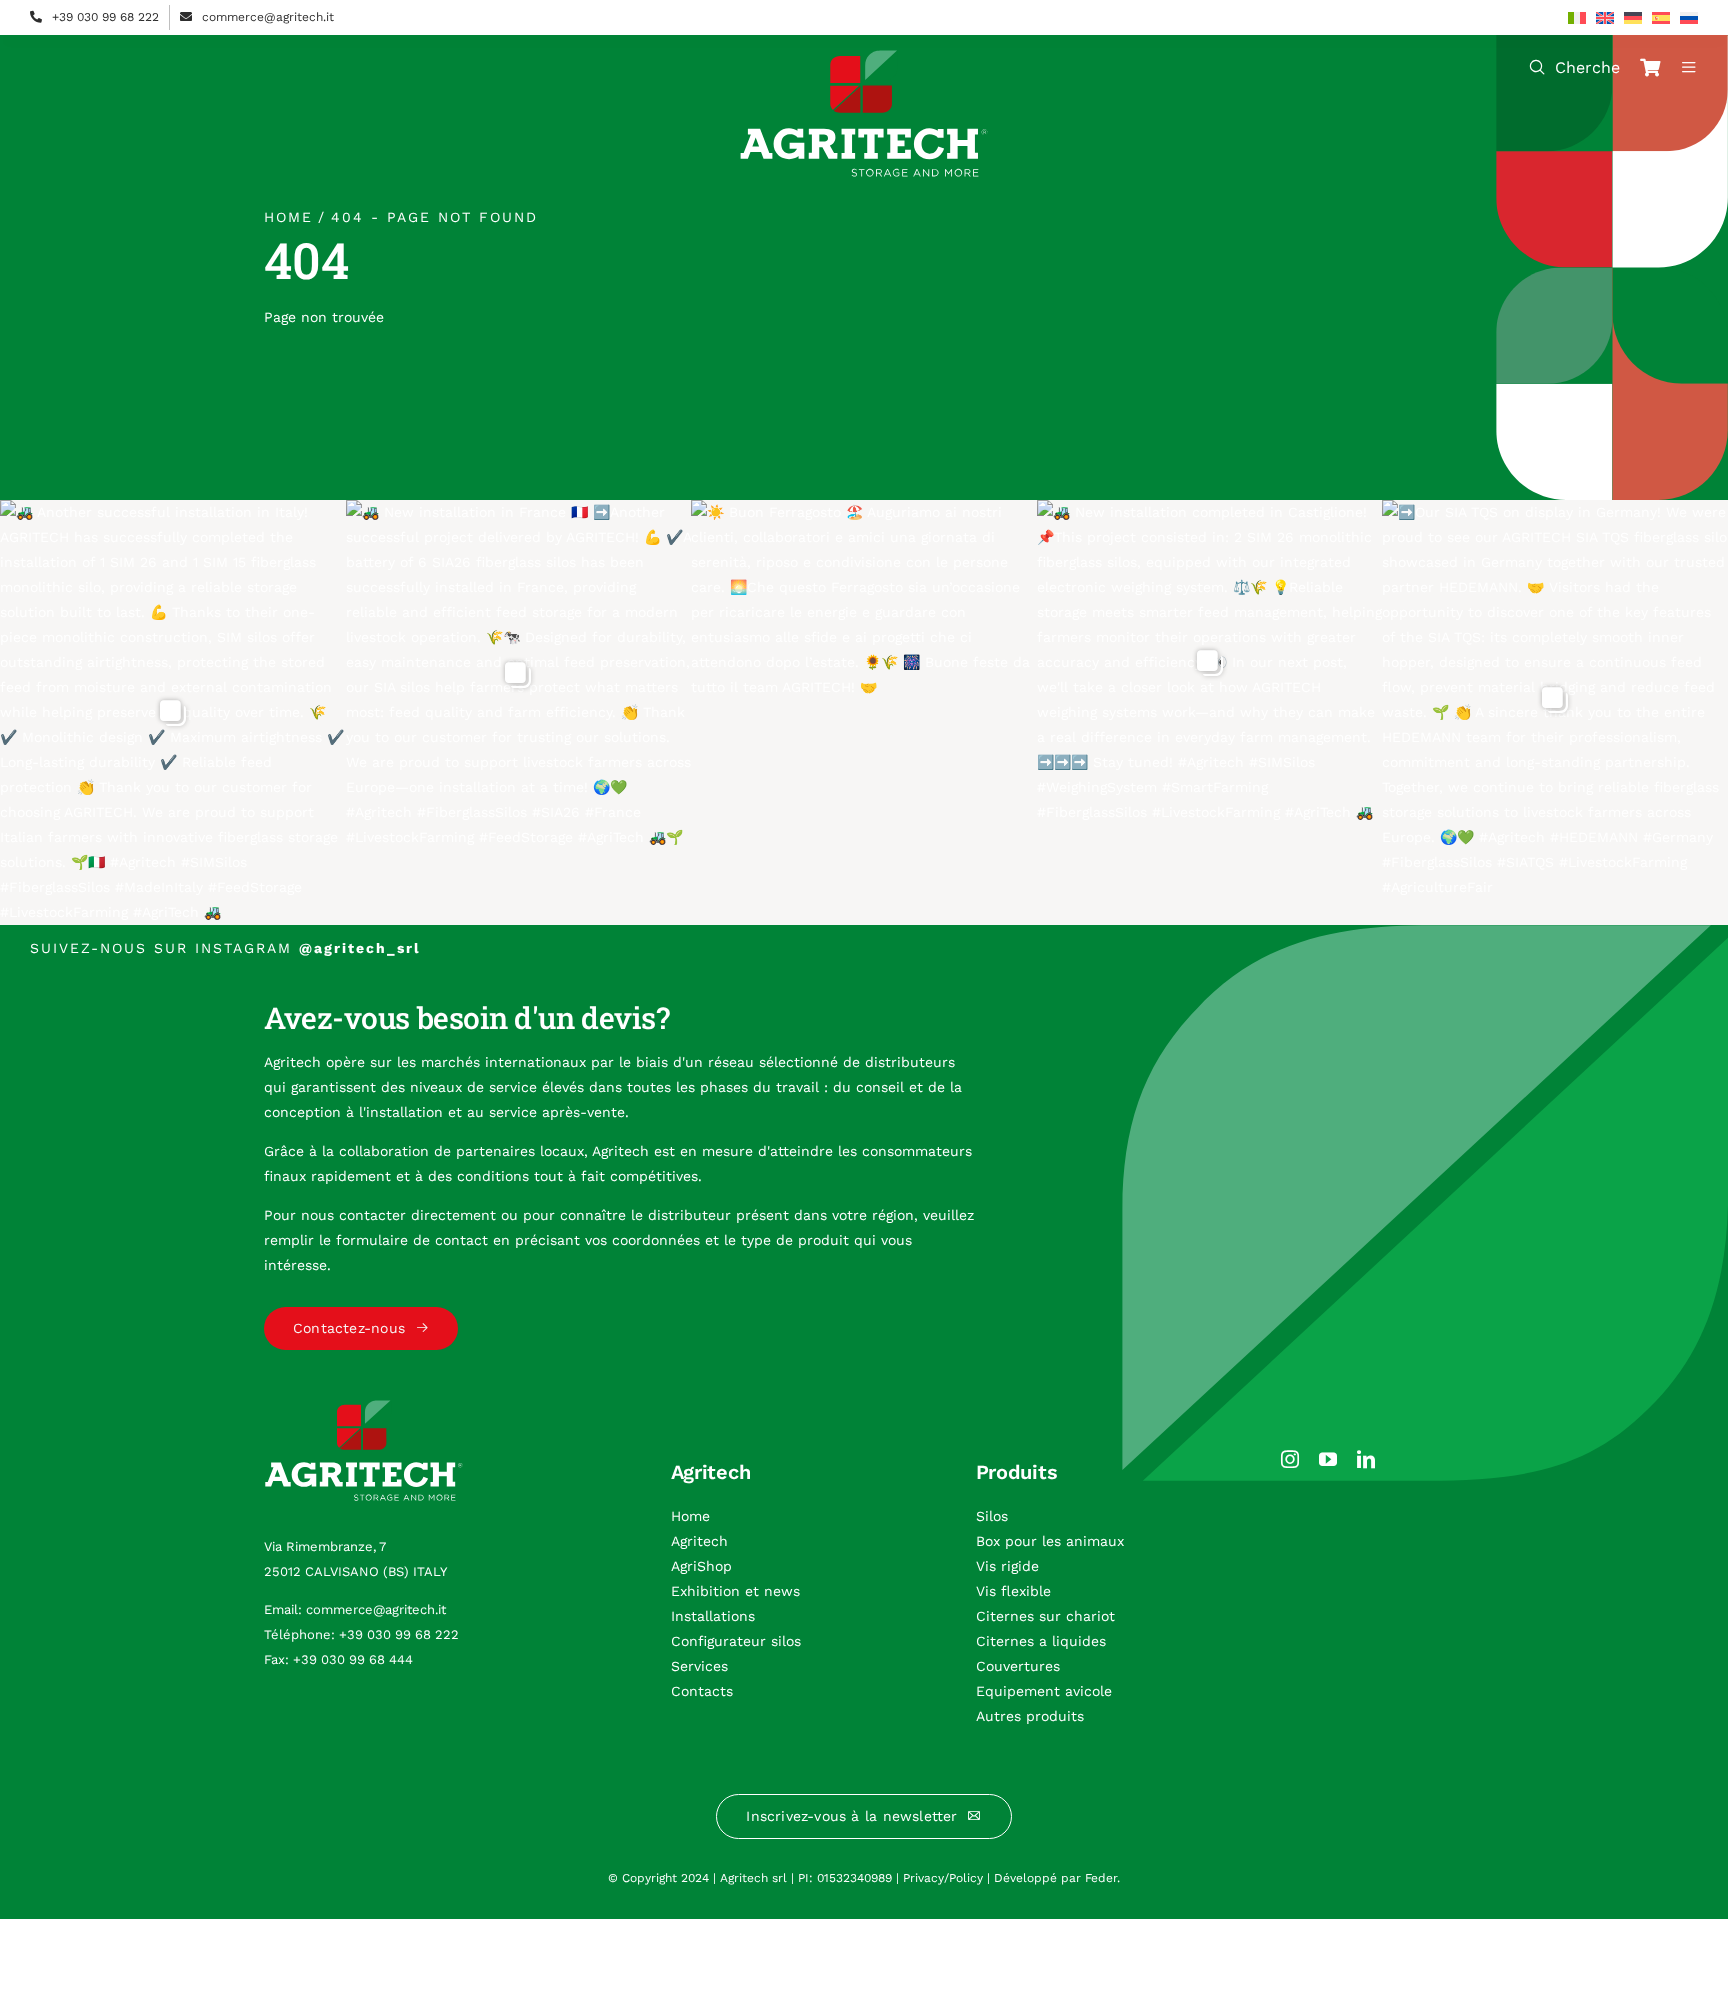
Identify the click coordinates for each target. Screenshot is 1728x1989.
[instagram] (1290, 1459)
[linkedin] (1366, 1459)
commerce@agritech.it (268, 17)
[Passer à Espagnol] (1661, 18)
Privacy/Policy (943, 1878)
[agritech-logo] (864, 57)
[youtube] (1328, 1459)
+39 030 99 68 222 (105, 17)
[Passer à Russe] (1689, 18)
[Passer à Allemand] (1633, 18)
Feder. (1102, 1878)
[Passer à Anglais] (1605, 18)
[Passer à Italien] (1577, 18)
